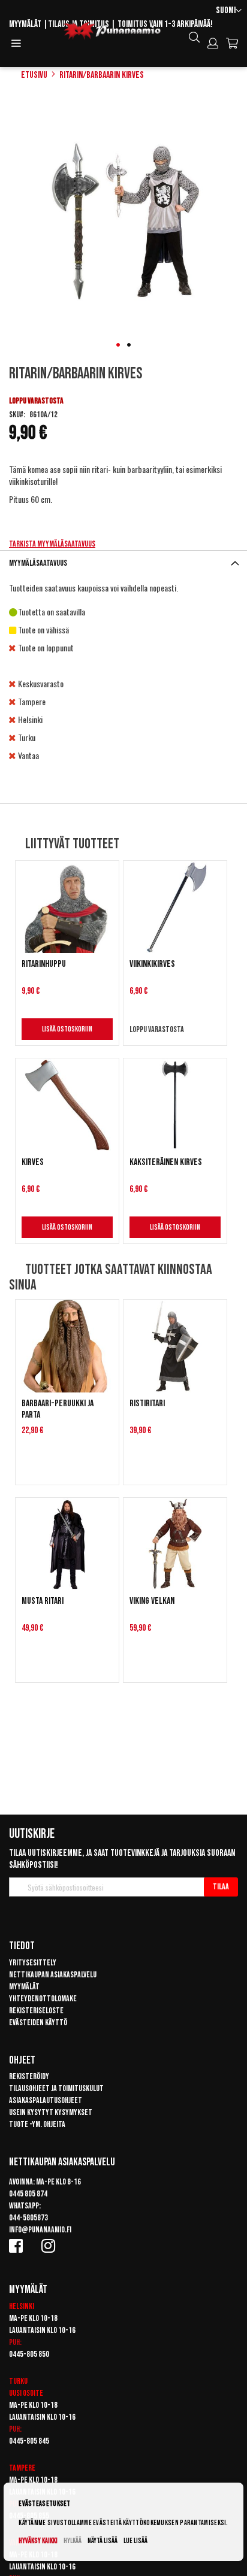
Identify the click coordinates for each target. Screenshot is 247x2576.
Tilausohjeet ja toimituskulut (56, 2088)
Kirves (33, 1162)
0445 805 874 (28, 2194)
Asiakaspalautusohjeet (46, 2100)
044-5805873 (28, 2218)
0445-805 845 (29, 2441)
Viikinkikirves (152, 964)
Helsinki (22, 2306)
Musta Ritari (43, 1601)
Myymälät (25, 24)
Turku (18, 2381)
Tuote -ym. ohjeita (37, 2124)
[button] (229, 11)
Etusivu (34, 75)
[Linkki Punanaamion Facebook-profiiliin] (18, 2246)
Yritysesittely (33, 1963)
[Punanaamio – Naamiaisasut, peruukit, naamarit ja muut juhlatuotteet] (112, 31)
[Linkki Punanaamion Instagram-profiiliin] (50, 2246)
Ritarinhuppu (44, 964)
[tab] (123, 563)
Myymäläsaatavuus (38, 563)
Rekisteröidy (29, 2076)
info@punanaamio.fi (40, 2230)
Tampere (22, 2468)
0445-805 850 (29, 2354)
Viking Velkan (152, 1601)
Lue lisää (135, 2541)
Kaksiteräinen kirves (166, 1162)
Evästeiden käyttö (38, 2023)
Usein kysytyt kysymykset (51, 2112)
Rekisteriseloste (36, 2011)
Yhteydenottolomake (43, 1999)
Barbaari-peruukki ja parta (58, 1409)
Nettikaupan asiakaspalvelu (53, 1975)
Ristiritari (147, 1404)
